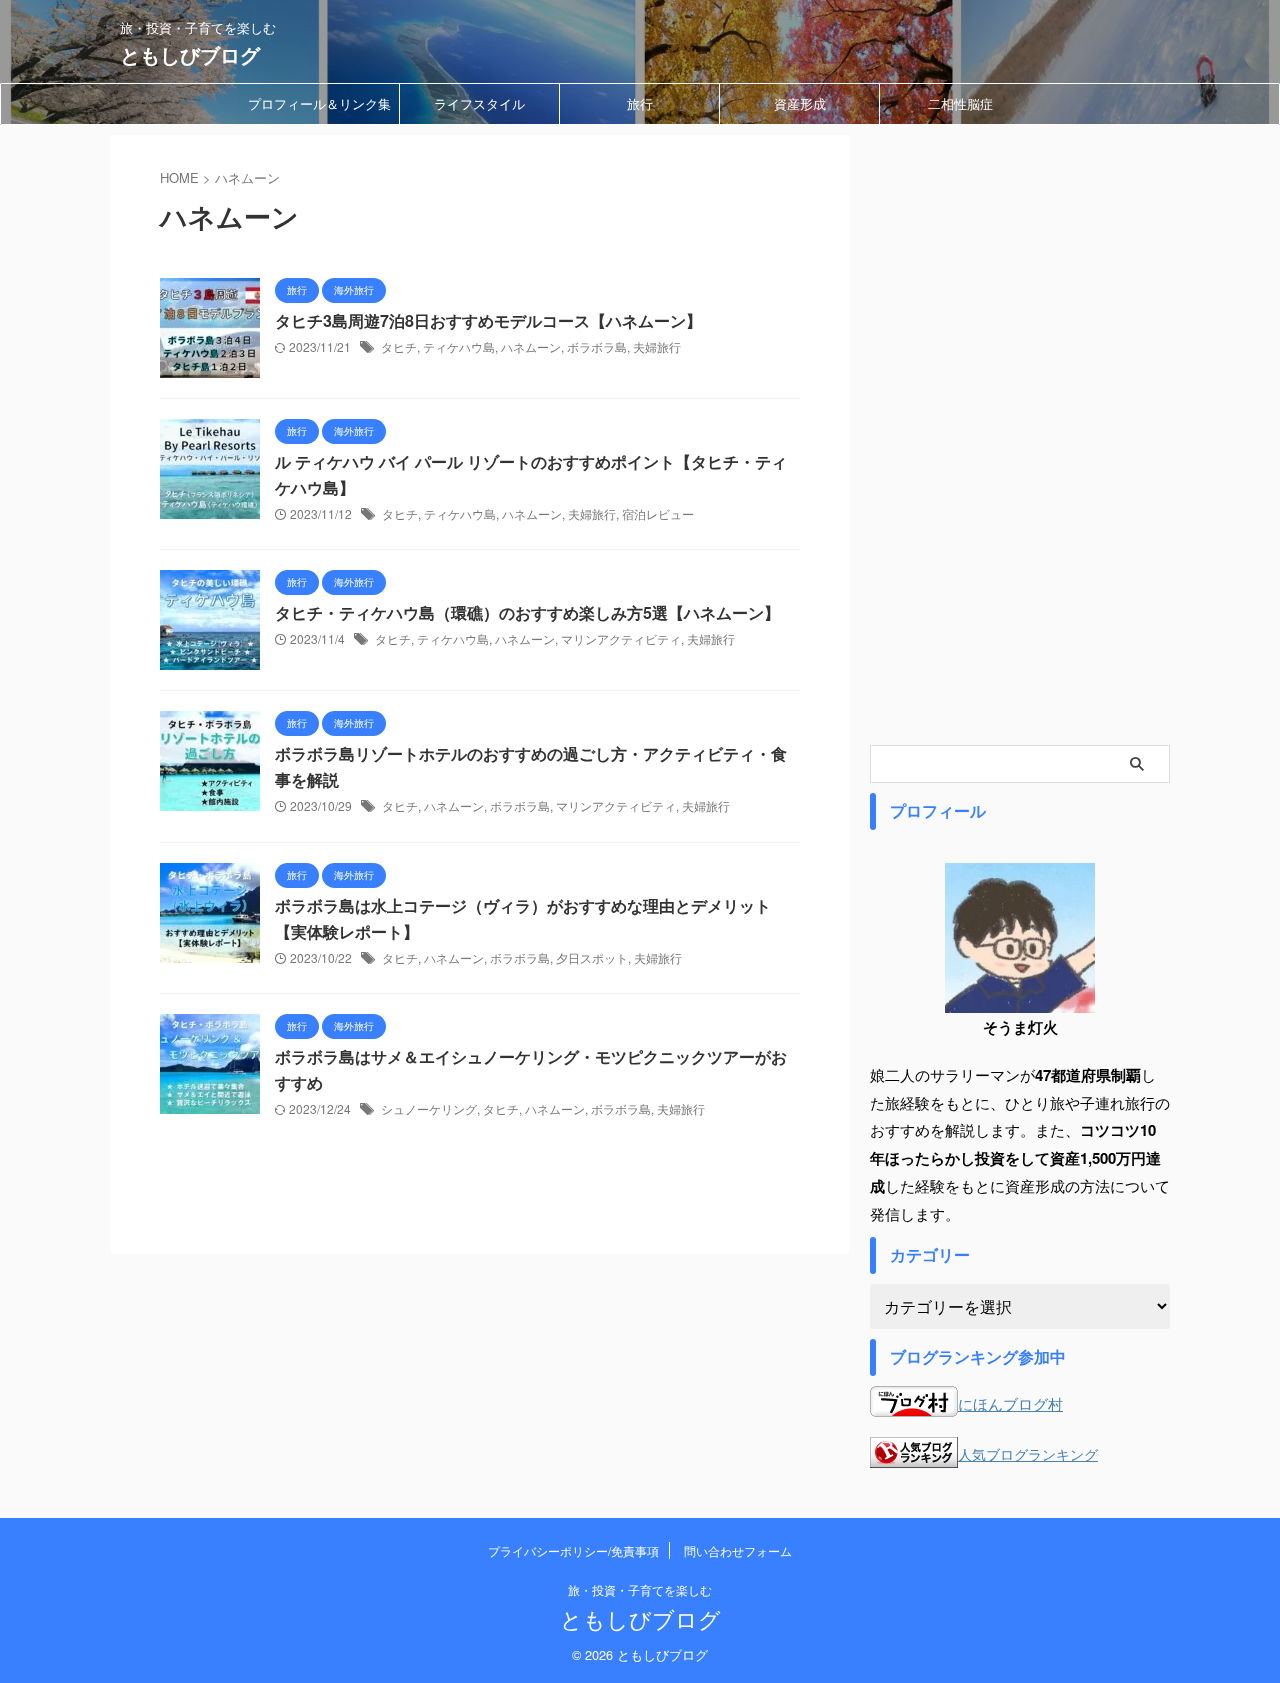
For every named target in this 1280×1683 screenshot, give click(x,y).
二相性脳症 (960, 103)
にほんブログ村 (1010, 1403)
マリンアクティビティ (621, 638)
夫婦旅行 (657, 346)
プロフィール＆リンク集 (319, 103)
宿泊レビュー (658, 513)
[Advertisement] (1020, 435)
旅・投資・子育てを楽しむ (640, 1589)
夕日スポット (592, 957)
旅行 (640, 103)
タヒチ (399, 346)
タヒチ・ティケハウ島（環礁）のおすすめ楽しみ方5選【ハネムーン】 (527, 612)
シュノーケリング (429, 1108)
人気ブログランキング (1028, 1454)
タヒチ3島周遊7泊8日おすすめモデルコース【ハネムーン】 (488, 320)
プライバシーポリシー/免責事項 (573, 1550)
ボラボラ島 (597, 346)
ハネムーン (531, 346)
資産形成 (800, 103)
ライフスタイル (479, 103)
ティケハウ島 (459, 346)
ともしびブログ (190, 54)
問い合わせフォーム (738, 1550)
